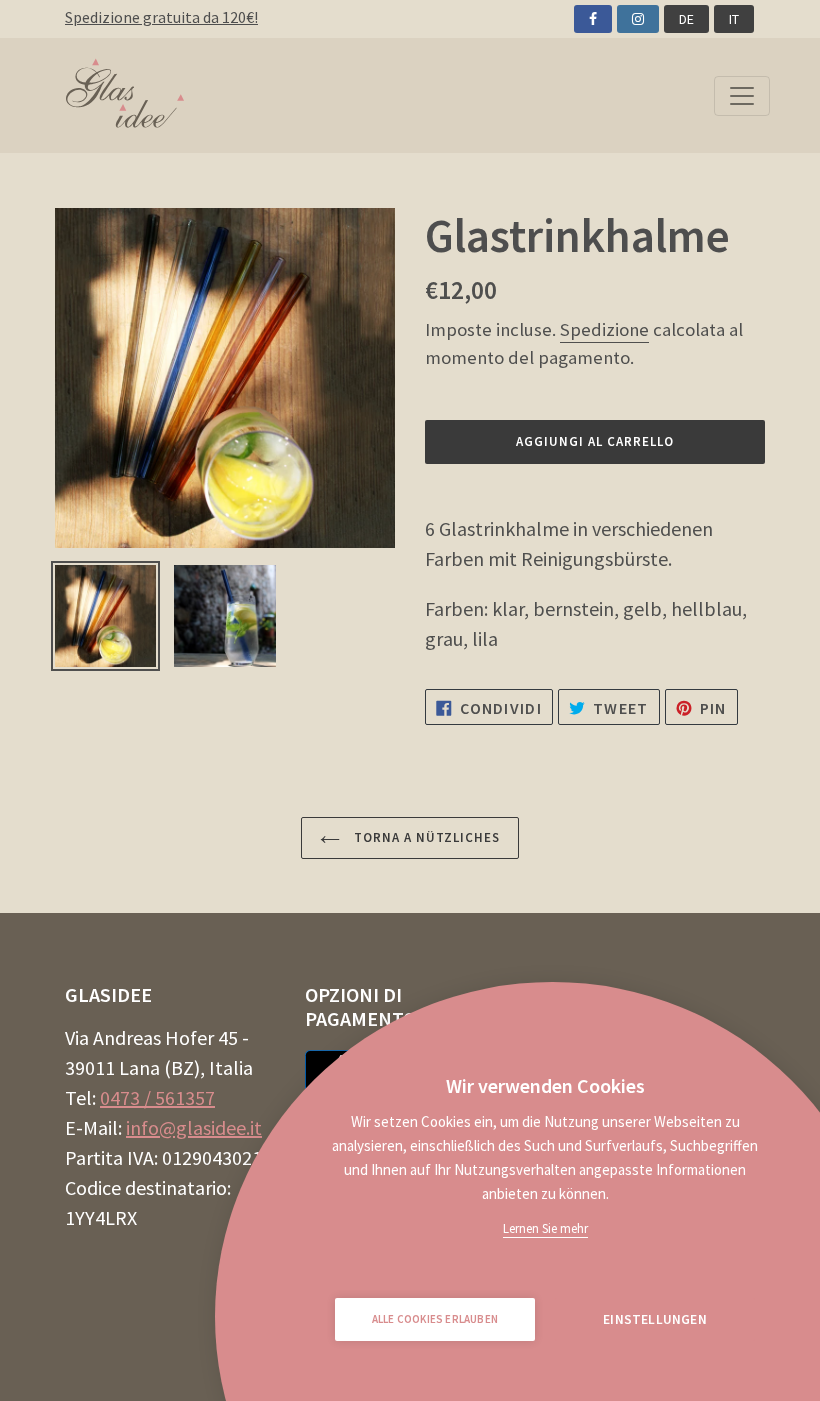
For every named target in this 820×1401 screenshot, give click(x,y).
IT (734, 19)
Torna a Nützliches (425, 837)
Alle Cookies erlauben (435, 1319)
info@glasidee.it (194, 1127)
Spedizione (604, 329)
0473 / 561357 (157, 1097)
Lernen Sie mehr (545, 1228)
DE (686, 19)
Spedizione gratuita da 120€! (161, 17)
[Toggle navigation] (742, 96)
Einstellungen (655, 1319)
